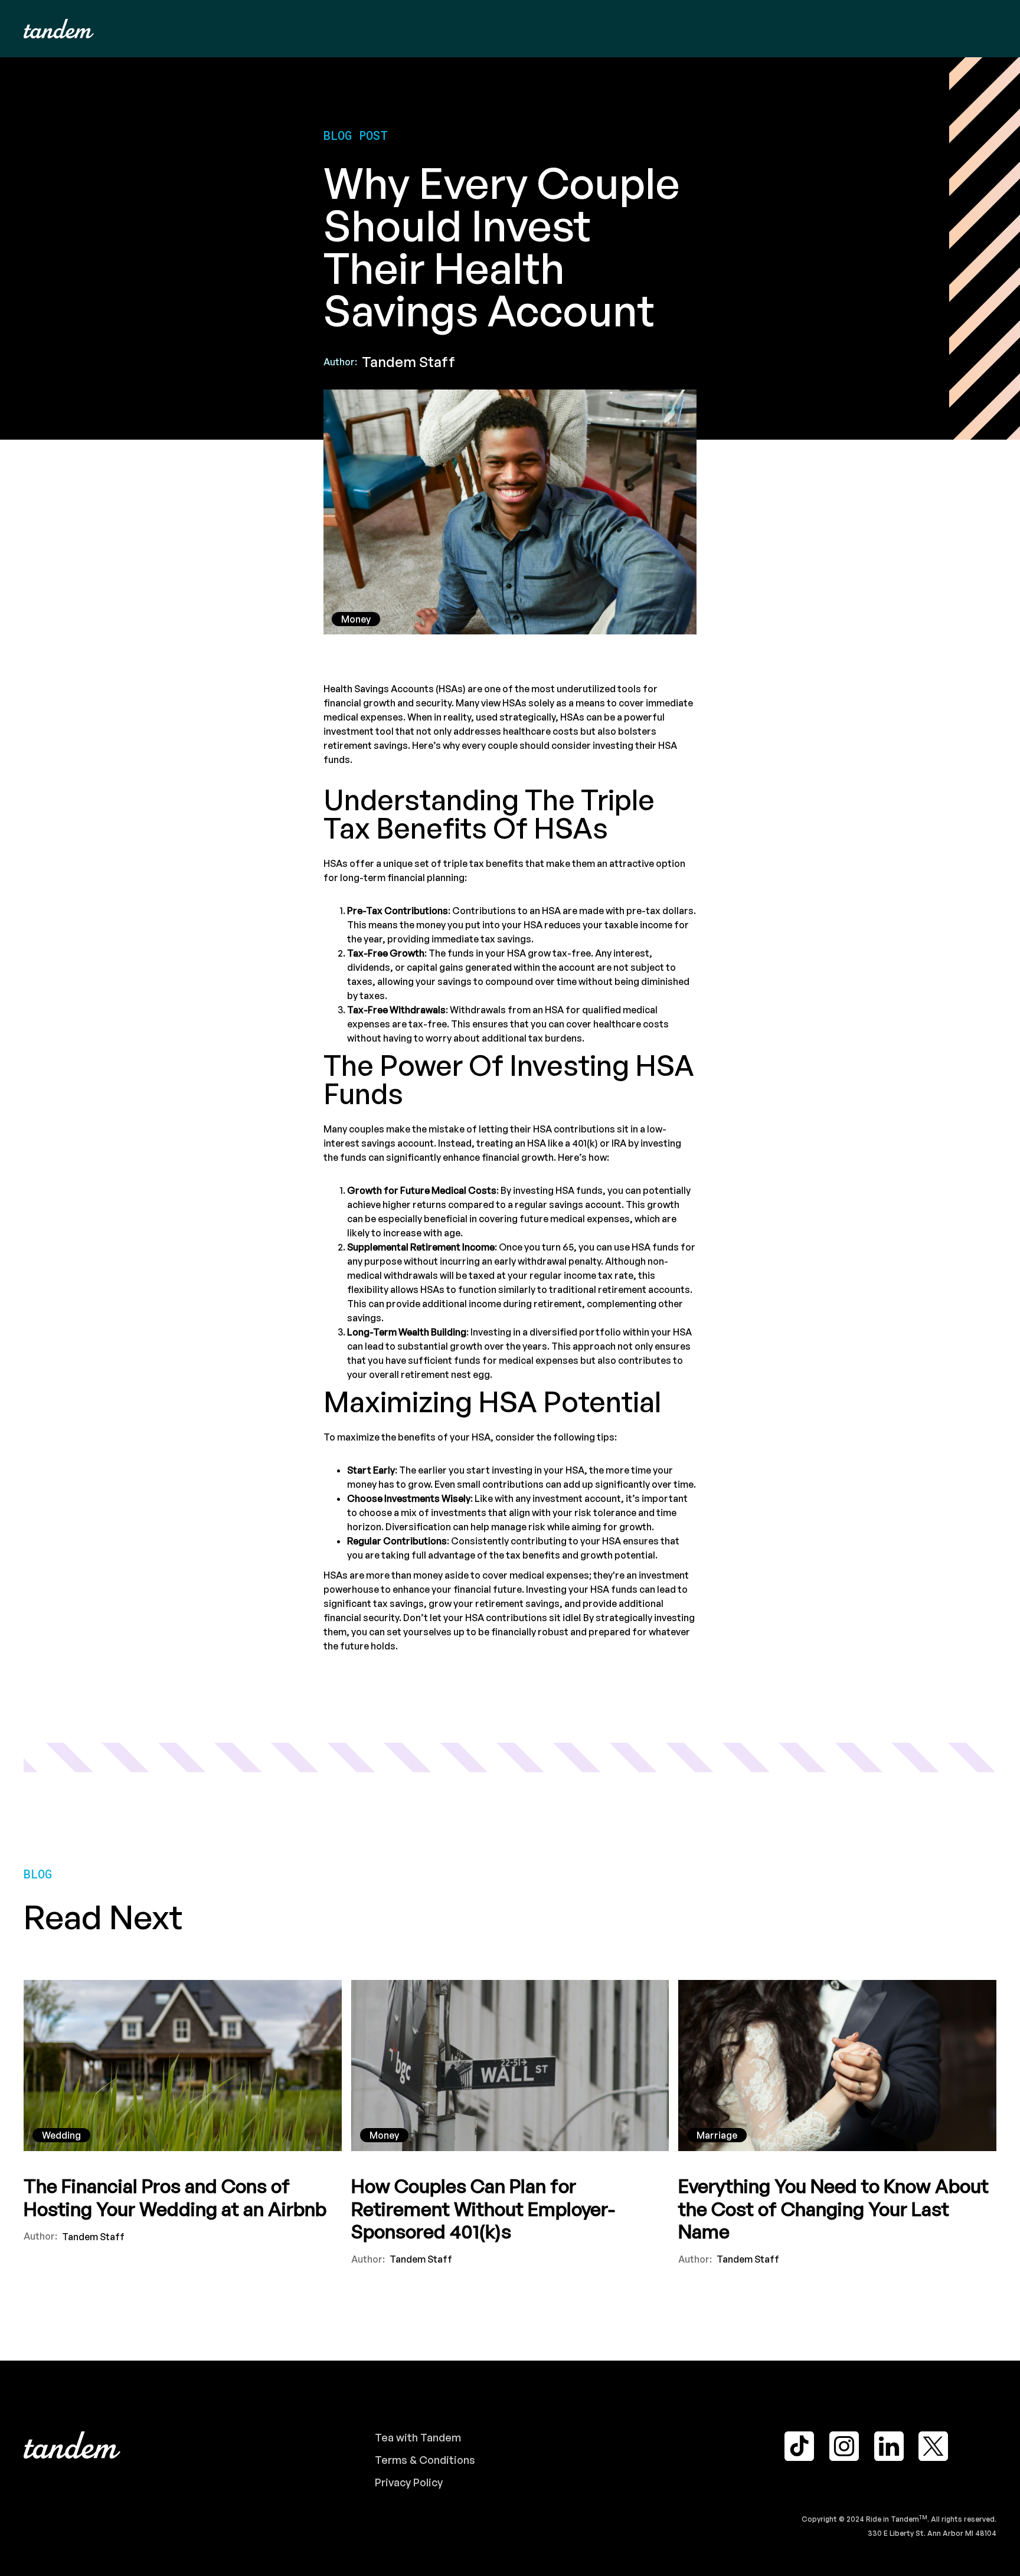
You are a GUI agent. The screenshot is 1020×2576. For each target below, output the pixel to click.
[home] (59, 29)
